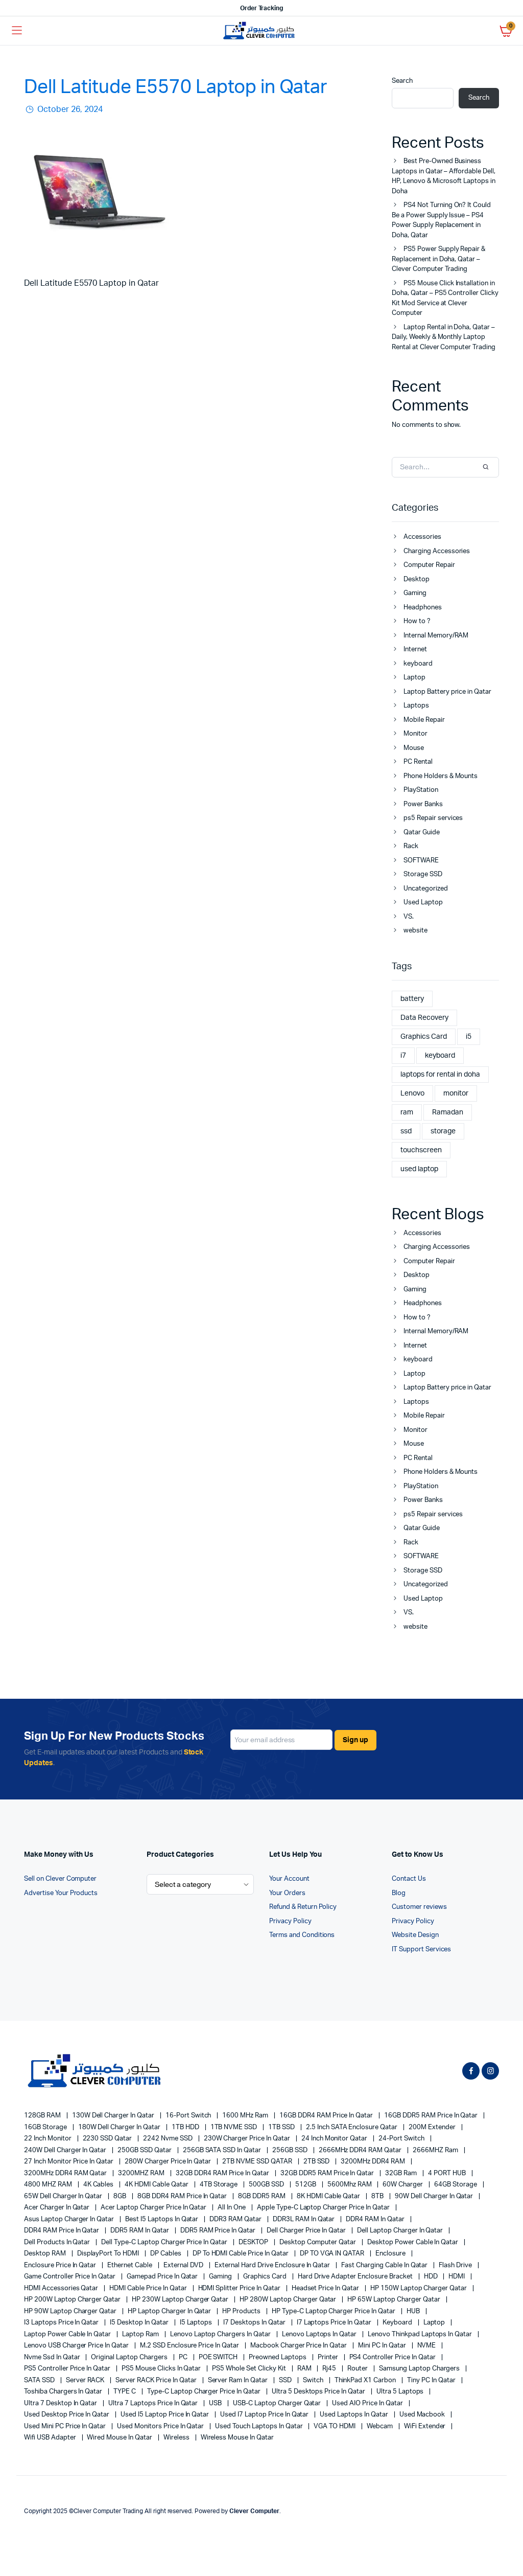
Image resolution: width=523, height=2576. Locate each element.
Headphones (423, 608)
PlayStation (421, 790)
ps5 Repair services (433, 818)
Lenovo (412, 1093)
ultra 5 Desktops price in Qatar (319, 2392)
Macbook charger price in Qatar (299, 2346)
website (415, 931)
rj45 (330, 2369)
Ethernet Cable (130, 2265)
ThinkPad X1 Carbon (366, 2380)
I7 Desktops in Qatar (255, 2323)
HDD (432, 2277)
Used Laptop (423, 903)
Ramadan (448, 1112)
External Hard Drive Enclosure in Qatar (273, 2265)
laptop (435, 2323)
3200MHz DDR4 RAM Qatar (66, 2173)
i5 (469, 1037)
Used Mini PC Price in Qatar (66, 2426)
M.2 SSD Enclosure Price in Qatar (190, 2346)
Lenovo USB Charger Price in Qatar (77, 2346)
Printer (329, 2357)
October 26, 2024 (69, 109)
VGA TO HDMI (335, 2426)
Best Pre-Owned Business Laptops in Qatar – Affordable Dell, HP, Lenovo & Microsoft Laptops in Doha (444, 176)
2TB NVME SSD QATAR (258, 2162)
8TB (378, 2196)
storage (443, 1131)
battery (412, 999)
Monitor (415, 734)
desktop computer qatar (318, 2242)
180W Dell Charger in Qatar (120, 2127)
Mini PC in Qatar (383, 2346)
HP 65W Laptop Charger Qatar (394, 2300)
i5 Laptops (197, 2323)
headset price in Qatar (326, 2288)
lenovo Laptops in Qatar (320, 2334)
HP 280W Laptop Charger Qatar (289, 2300)
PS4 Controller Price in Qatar (393, 2357)
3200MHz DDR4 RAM (374, 2162)
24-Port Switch (402, 2139)
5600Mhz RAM (350, 2185)
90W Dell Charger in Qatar (435, 2196)
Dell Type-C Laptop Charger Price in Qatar (165, 2242)
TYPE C (125, 2392)
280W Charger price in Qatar (169, 2162)
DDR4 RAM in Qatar (376, 2219)
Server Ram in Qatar (239, 2380)
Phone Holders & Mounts (441, 776)
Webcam (381, 2426)
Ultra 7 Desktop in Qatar (61, 2403)
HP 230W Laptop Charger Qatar (181, 2300)
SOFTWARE (421, 861)
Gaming (415, 593)
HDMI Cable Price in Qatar (149, 2288)
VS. (409, 917)
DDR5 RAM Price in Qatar (219, 2231)
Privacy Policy (290, 1921)
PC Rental (418, 762)
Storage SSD (423, 874)
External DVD (184, 2265)
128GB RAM (43, 2116)
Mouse (414, 748)
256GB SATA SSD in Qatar (223, 2150)
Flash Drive (456, 2265)
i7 (403, 1056)
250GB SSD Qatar (145, 2150)
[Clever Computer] (262, 31)
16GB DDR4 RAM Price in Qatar (327, 2116)
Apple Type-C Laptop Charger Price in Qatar (324, 2208)
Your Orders (287, 1893)
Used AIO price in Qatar (368, 2403)
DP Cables (167, 2254)
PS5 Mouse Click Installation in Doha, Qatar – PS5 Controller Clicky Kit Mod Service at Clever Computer (445, 299)
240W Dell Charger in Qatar (66, 2150)
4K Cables (99, 2185)
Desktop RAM (46, 2254)
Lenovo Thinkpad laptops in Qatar (421, 2334)
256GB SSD (291, 2150)
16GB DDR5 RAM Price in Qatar (432, 2116)
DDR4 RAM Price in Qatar (62, 2231)
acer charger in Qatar (57, 2208)
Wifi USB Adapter (51, 2438)
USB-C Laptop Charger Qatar (278, 2403)
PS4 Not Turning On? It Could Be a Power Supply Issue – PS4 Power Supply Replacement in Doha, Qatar (441, 220)
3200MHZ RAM (142, 2173)
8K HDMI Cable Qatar (329, 2196)
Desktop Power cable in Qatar (413, 2242)
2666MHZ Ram (436, 2150)
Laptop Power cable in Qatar (68, 2334)
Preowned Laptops (278, 2357)
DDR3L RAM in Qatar (304, 2219)
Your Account (289, 1879)
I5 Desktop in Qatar (140, 2323)
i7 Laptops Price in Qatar (335, 2323)
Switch (314, 2380)
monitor (456, 1093)
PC (184, 2357)
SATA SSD (40, 2380)
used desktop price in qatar (67, 2415)
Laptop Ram (141, 2334)
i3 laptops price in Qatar (62, 2323)
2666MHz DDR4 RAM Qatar (361, 2150)
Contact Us (409, 1879)
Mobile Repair (424, 720)
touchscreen (421, 1150)
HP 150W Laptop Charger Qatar (419, 2288)
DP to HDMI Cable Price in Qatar (241, 2254)
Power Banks (423, 804)
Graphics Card (424, 1037)
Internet (415, 649)
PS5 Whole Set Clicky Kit (249, 2369)
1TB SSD (282, 2127)
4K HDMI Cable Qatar (157, 2185)
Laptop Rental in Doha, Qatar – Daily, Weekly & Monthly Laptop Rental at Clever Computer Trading (444, 337)
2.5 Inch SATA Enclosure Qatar (352, 2127)
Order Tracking (262, 8)
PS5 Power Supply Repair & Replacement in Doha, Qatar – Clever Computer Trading (438, 259)
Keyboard (398, 2323)
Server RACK (86, 2380)
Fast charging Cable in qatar (385, 2265)
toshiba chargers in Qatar (64, 2392)
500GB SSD (267, 2185)
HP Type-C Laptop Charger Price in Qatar (334, 2311)
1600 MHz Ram (246, 2116)
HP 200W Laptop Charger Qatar (73, 2300)
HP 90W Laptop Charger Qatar (71, 2311)
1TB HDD (186, 2127)
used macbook (423, 2415)
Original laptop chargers (130, 2357)
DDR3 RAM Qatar (236, 2219)
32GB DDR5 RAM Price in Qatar (328, 2173)
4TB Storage (220, 2185)
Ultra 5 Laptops (401, 2392)
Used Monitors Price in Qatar (161, 2426)
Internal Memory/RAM (436, 636)
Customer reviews (419, 1907)
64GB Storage (456, 2185)
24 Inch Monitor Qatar (335, 2139)
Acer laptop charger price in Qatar (154, 2208)
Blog (399, 1893)
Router (358, 2369)
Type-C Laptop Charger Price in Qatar (205, 2392)
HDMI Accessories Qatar (62, 2288)
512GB (306, 2185)
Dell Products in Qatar (58, 2242)
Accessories (422, 537)
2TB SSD (317, 2162)
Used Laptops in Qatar (354, 2415)
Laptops (416, 706)
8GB (121, 2196)
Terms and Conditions (302, 1935)
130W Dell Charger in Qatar (114, 2116)
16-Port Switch (189, 2116)
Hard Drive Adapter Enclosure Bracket (356, 2277)
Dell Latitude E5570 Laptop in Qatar (176, 87)
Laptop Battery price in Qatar (447, 692)
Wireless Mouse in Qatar (237, 2438)
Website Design (415, 1935)
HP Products (242, 2311)
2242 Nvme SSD (169, 2139)
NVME (427, 2346)
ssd (406, 1131)
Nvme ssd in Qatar (53, 2357)
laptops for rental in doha (440, 1075)
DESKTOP (254, 2242)
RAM (305, 2369)
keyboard (418, 664)
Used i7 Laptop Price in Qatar (265, 2415)
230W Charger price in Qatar (248, 2139)
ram (407, 1112)
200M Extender (433, 2127)
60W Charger (403, 2185)
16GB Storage (46, 2127)
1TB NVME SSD (235, 2127)
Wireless (177, 2438)
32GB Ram (402, 2173)
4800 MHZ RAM (49, 2185)
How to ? (417, 621)
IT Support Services (421, 1950)
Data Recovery (424, 1018)
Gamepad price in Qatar (163, 2277)
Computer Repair (429, 565)
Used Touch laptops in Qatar (259, 2426)
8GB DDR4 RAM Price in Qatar (183, 2196)
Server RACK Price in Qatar (157, 2380)
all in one (232, 2208)
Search (402, 81)
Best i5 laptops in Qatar (162, 2219)
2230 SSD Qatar (108, 2139)
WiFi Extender (426, 2426)
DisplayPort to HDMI (109, 2254)
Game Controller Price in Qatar (70, 2277)
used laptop (419, 1169)
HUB (414, 2311)
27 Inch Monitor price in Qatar (69, 2162)
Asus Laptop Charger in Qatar (70, 2219)
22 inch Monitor (49, 2139)
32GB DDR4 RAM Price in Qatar (223, 2173)
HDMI (457, 2277)
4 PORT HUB (448, 2173)
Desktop (417, 579)
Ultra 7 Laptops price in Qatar (154, 2403)
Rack (411, 846)
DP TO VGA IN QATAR (333, 2254)
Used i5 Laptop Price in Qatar (165, 2415)
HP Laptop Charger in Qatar (170, 2311)
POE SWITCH (219, 2357)
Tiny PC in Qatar (432, 2380)
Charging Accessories (437, 551)
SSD (286, 2380)
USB (216, 2403)
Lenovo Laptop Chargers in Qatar (221, 2334)
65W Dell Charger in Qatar (64, 2196)
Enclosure (391, 2254)
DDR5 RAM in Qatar (140, 2231)
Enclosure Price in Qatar (61, 2265)
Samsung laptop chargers (420, 2369)
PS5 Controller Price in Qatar (68, 2369)
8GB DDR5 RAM (263, 2196)
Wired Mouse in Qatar (120, 2438)
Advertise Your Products (61, 1893)
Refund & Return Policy (303, 1907)
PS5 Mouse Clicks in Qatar (162, 2369)
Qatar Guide (422, 833)
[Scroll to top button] (507, 2535)
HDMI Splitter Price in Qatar (240, 2288)
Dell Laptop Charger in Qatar (401, 2231)
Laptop (414, 678)
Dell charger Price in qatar (307, 2231)
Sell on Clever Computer (60, 1879)
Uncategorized (426, 889)
